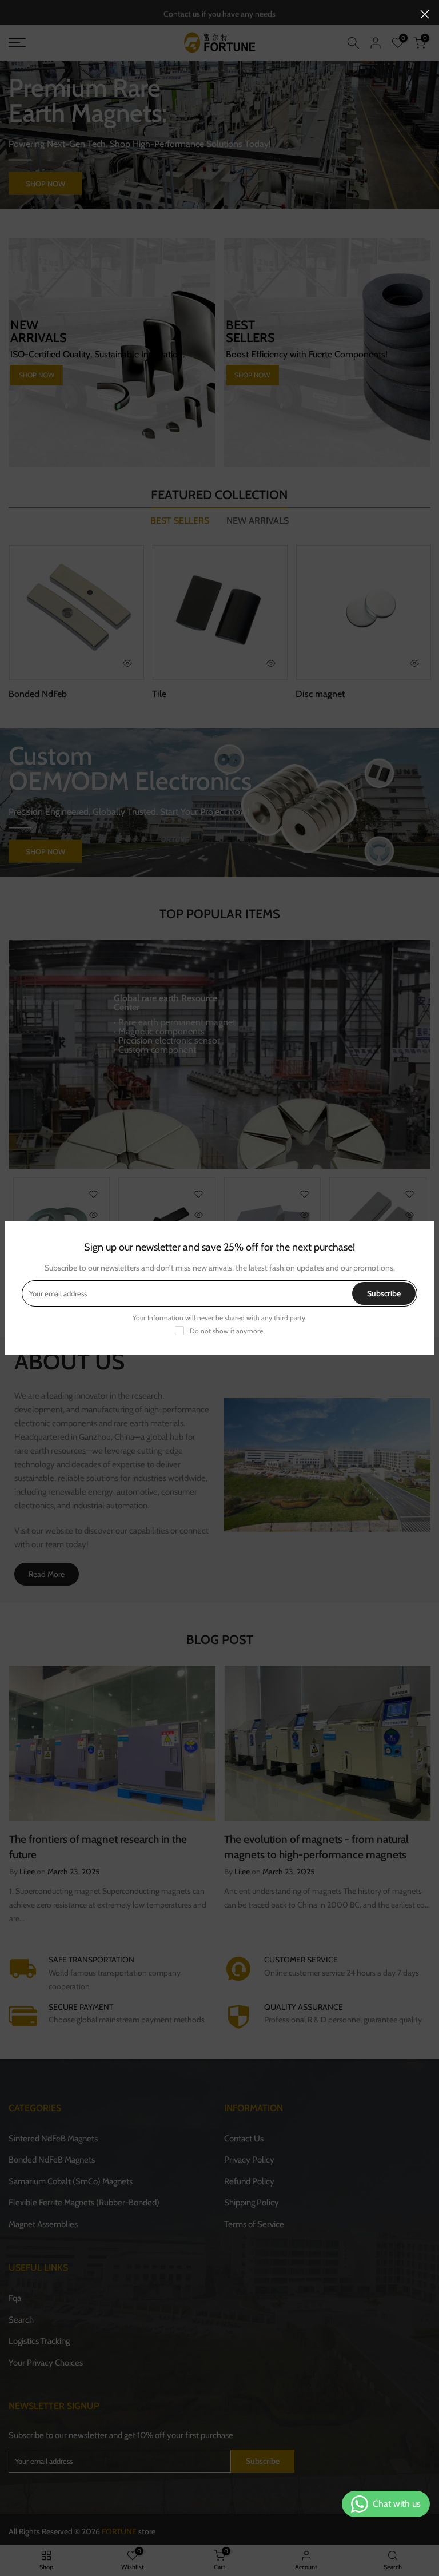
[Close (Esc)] (425, 14)
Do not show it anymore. (227, 1331)
